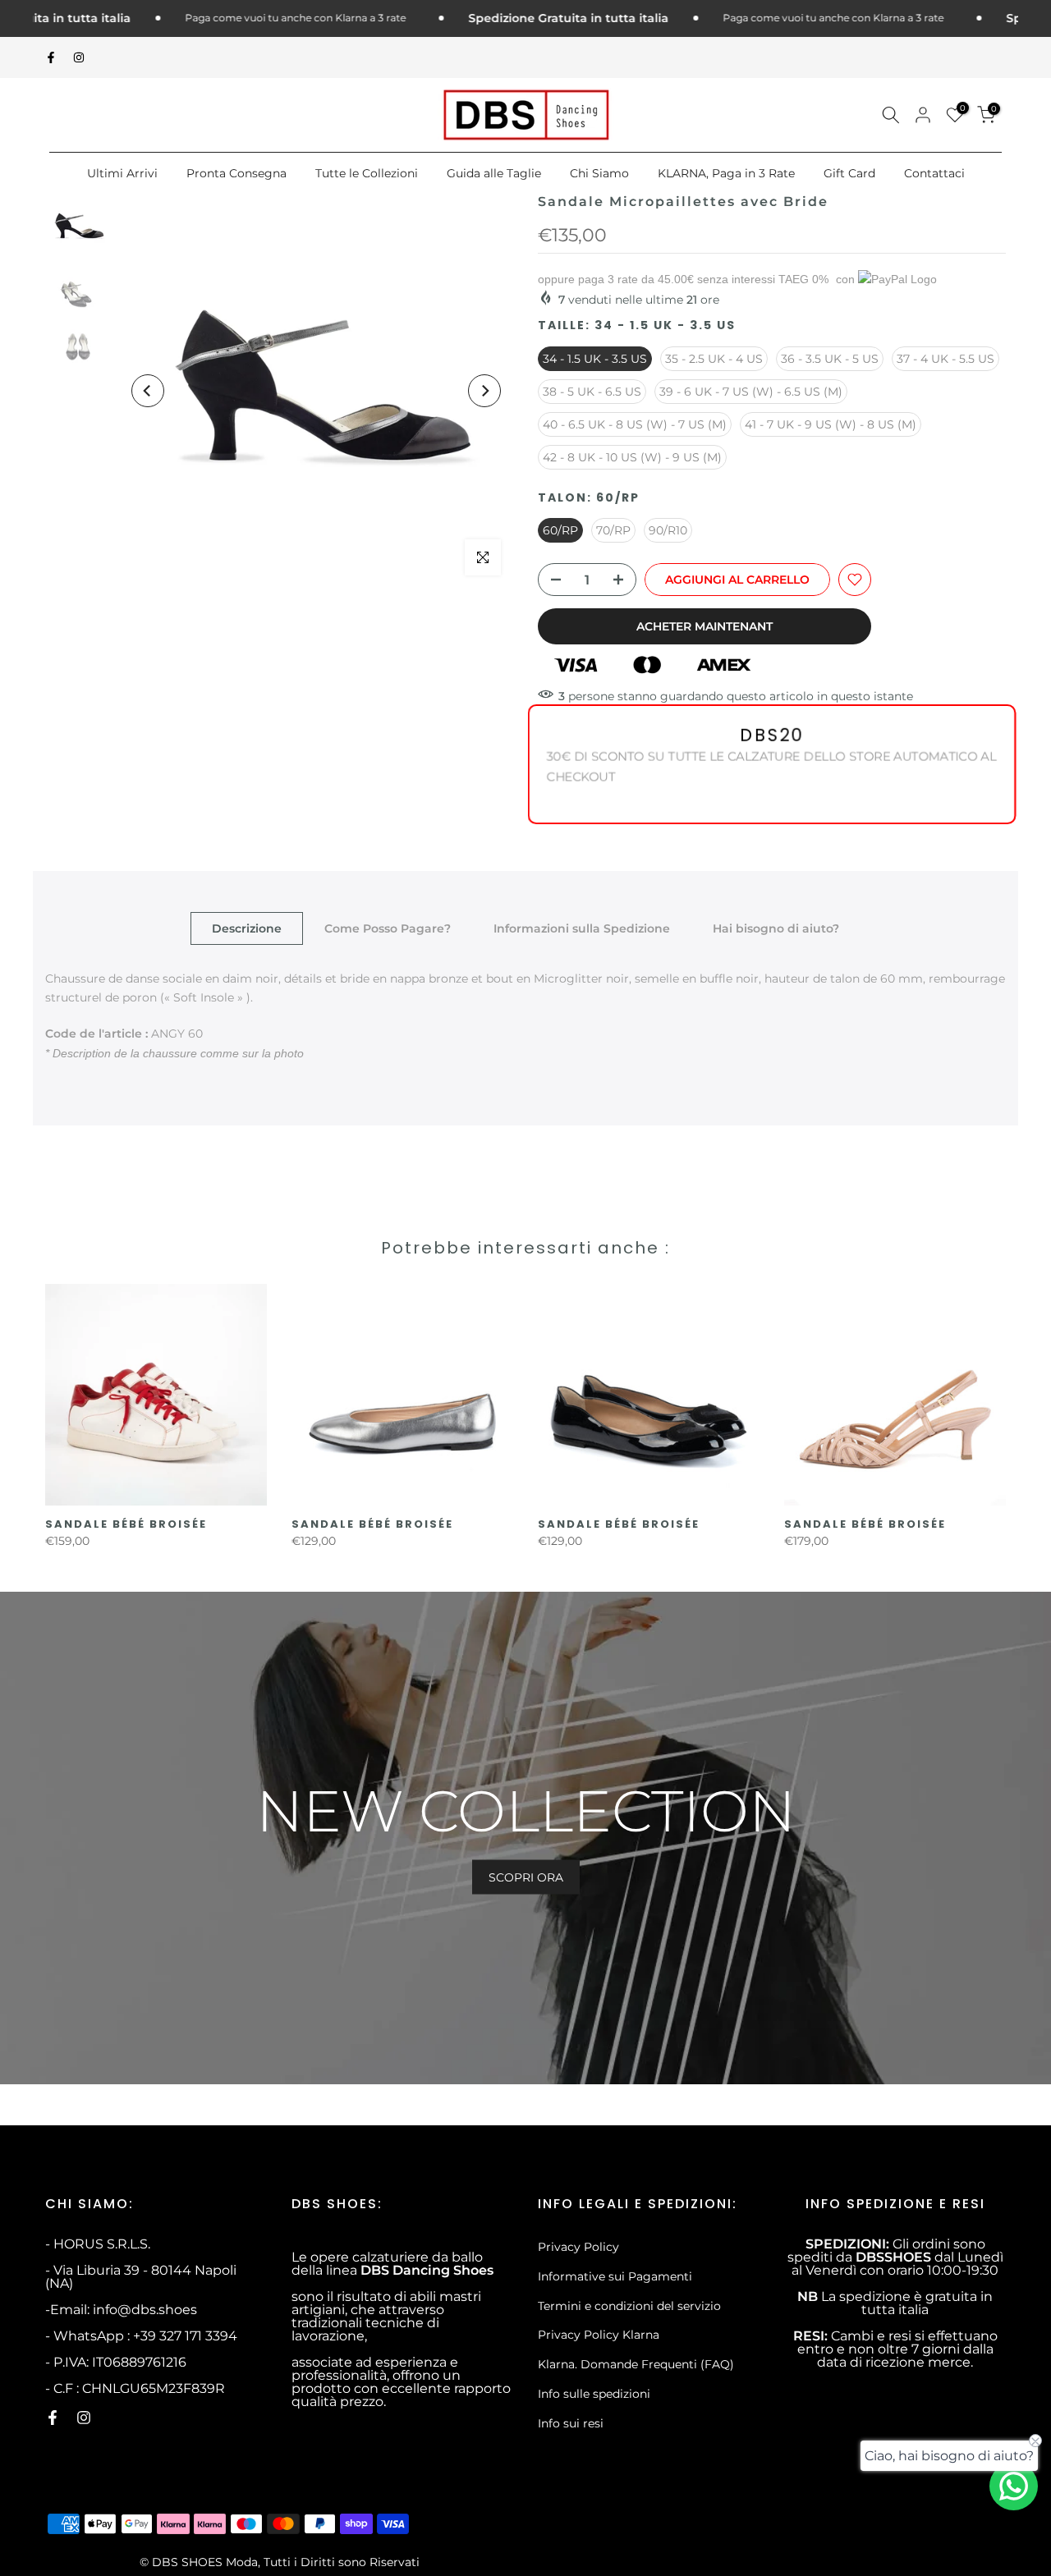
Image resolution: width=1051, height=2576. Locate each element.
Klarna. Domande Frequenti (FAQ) (636, 2364)
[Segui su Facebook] (51, 57)
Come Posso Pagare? (388, 928)
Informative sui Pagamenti (615, 2276)
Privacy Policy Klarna (599, 2335)
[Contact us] (1014, 2486)
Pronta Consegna (236, 173)
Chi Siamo (599, 173)
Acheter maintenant (704, 626)
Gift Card (849, 173)
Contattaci (934, 173)
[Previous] (148, 391)
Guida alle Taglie (494, 173)
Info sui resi (571, 2423)
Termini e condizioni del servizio (629, 2306)
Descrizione (247, 928)
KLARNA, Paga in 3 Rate (726, 173)
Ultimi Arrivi (122, 173)
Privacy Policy (578, 2247)
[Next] (484, 391)
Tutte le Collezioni (367, 173)
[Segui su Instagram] (79, 57)
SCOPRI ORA (526, 1877)
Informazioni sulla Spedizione (582, 928)
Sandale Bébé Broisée (126, 1524)
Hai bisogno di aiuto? (776, 928)
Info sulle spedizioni (594, 2394)
